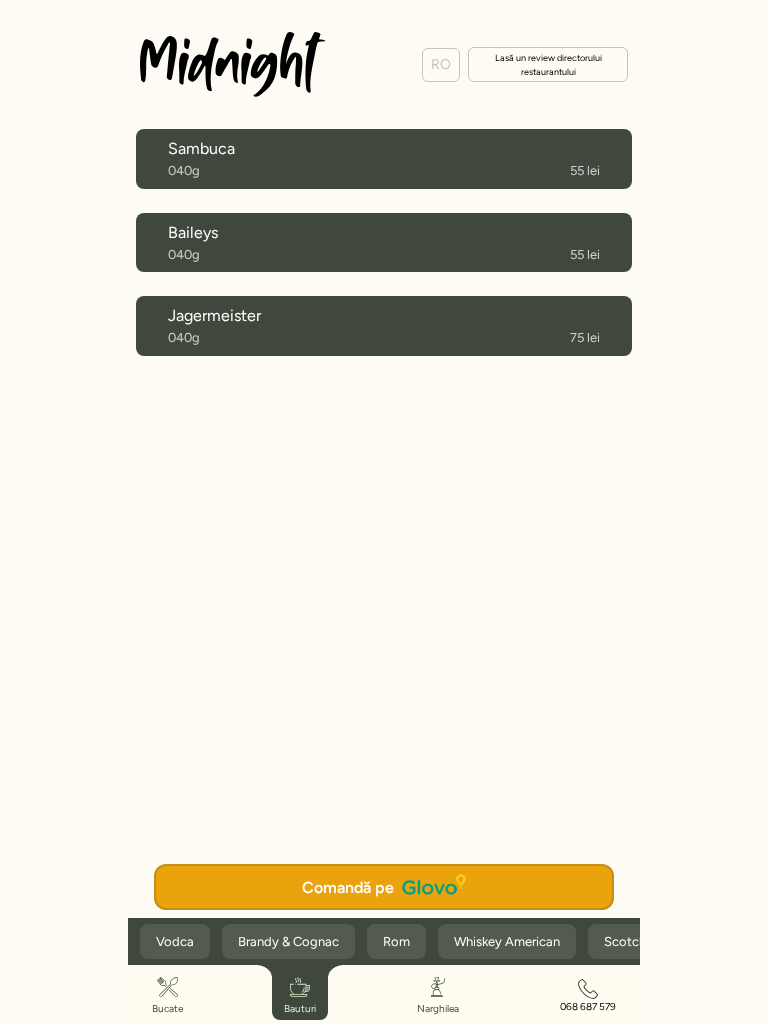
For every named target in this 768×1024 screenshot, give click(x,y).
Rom (396, 941)
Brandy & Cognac (288, 941)
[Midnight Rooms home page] (233, 64)
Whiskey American (507, 941)
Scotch (625, 941)
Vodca (175, 941)
